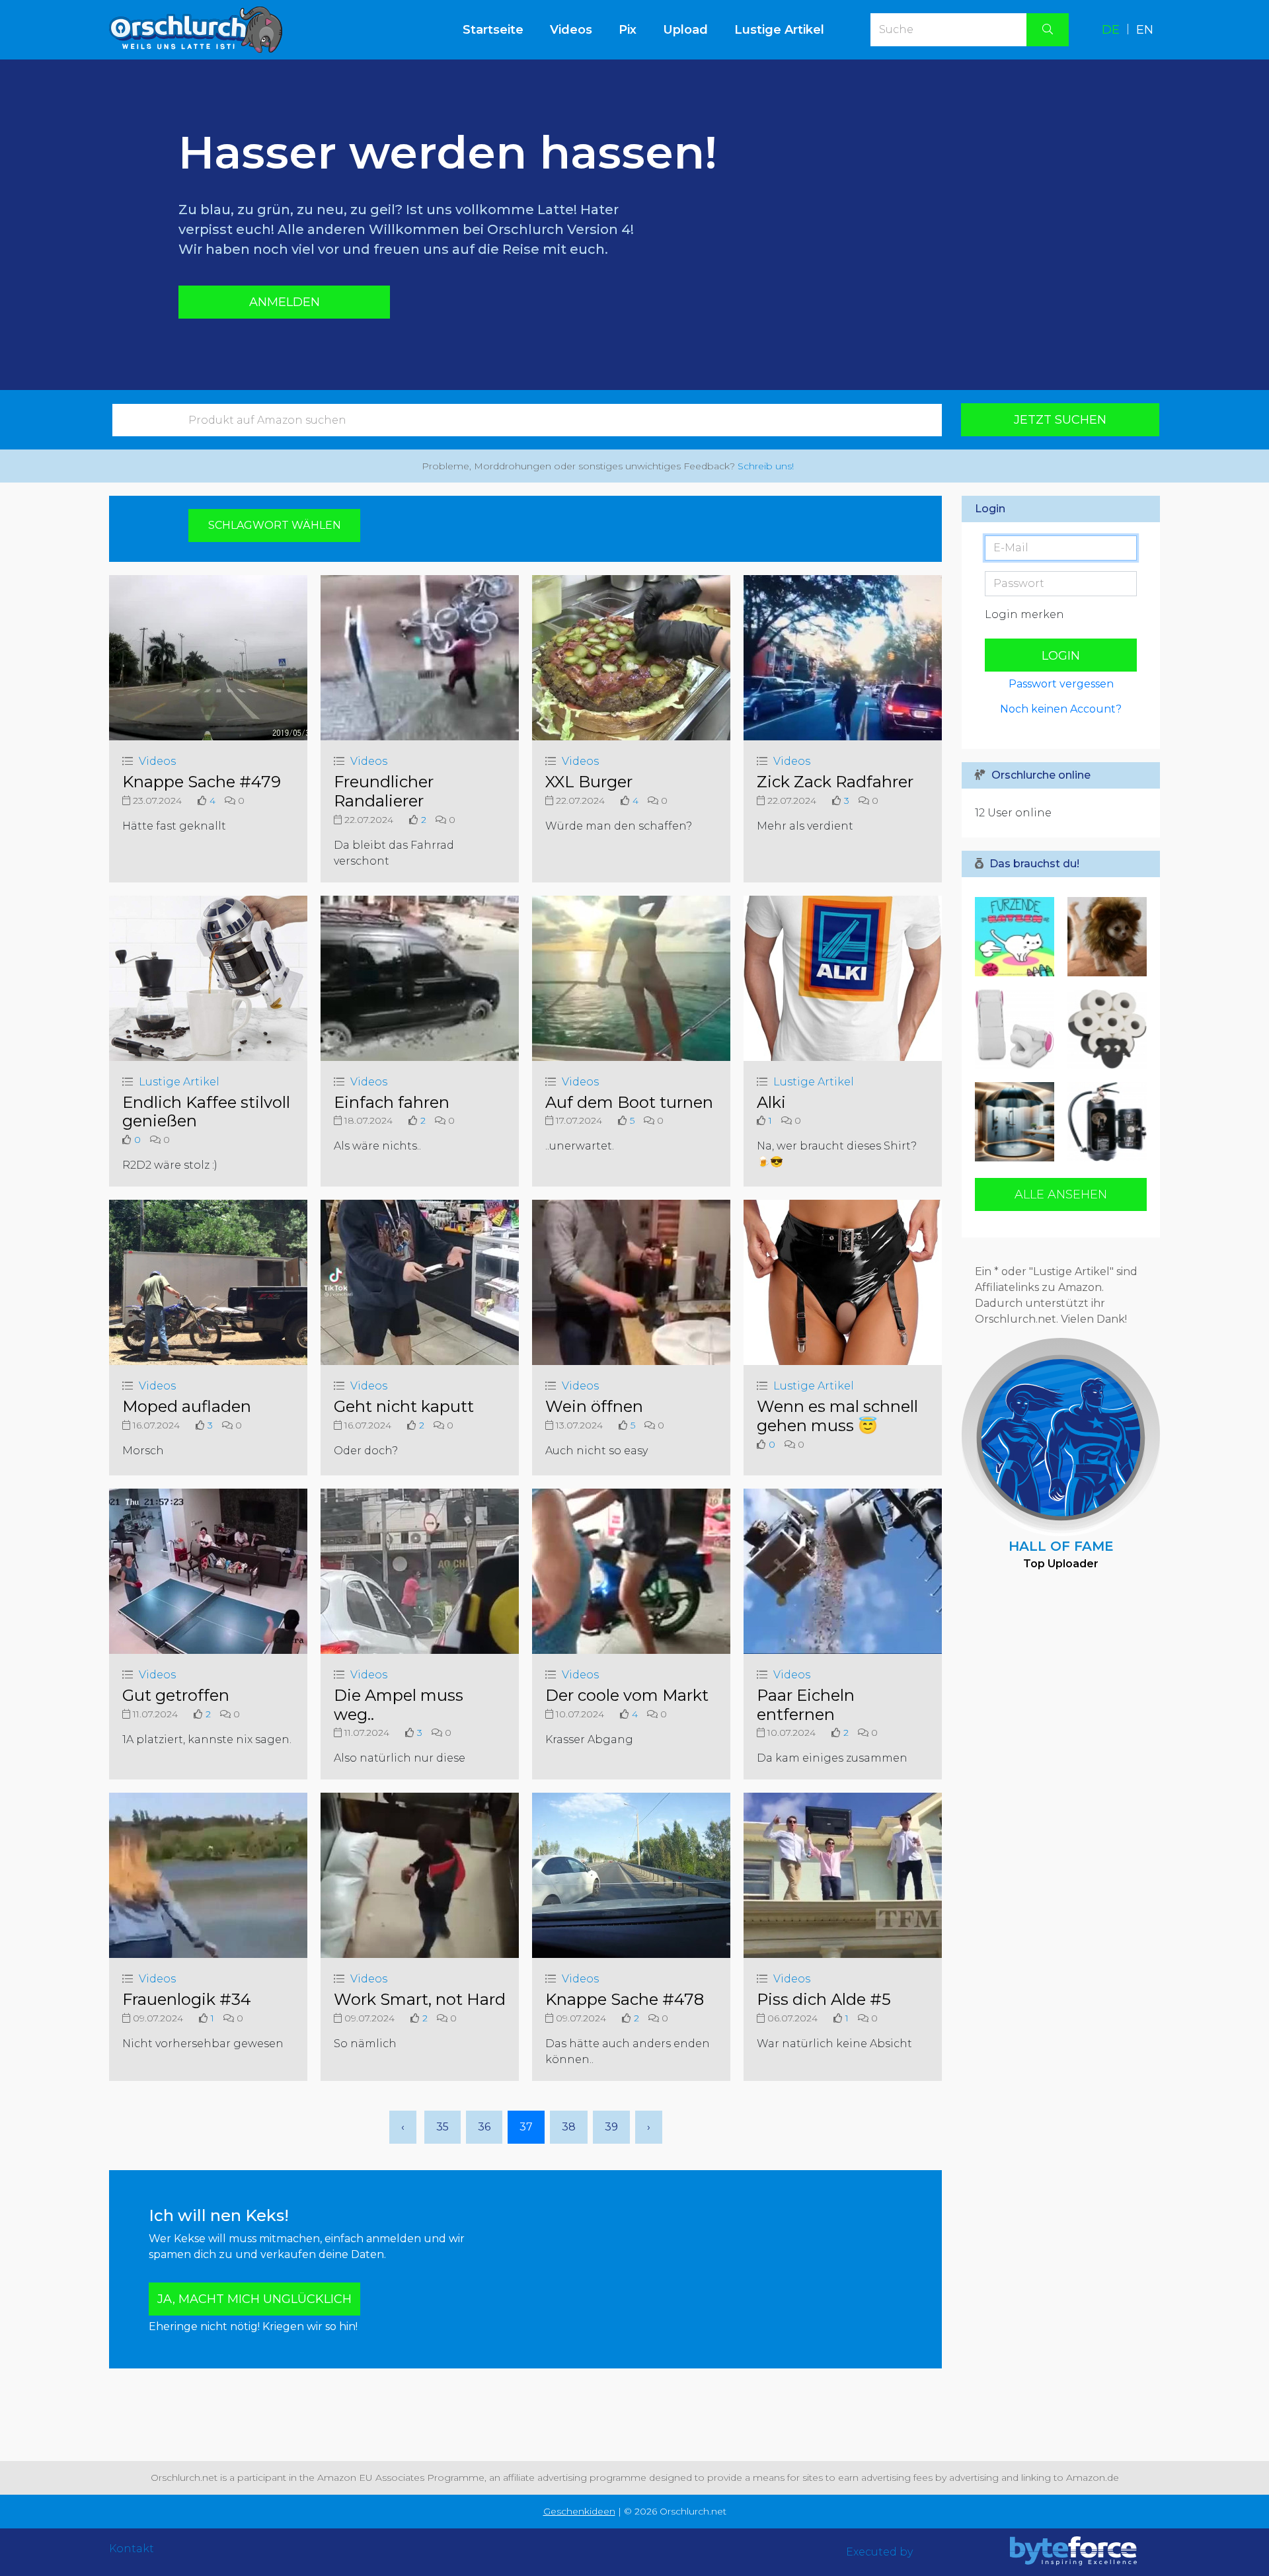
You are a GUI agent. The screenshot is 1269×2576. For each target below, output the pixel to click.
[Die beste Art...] (1104, 1122)
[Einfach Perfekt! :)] (1104, 1029)
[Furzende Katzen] (1018, 937)
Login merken (1024, 614)
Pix (628, 30)
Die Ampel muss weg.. (399, 1705)
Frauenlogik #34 (187, 1999)
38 (569, 2127)
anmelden (285, 302)
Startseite (500, 29)
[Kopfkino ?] (1018, 1029)
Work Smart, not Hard (420, 1999)
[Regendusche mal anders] (1018, 1122)
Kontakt (132, 2549)
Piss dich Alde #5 (824, 1999)
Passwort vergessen (1061, 684)
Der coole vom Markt (627, 1695)
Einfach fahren (392, 1102)
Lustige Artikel (779, 30)
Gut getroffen (176, 1695)
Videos (571, 30)
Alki (771, 1102)
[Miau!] (1104, 937)
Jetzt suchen (1060, 420)
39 (611, 2127)
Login (1061, 656)
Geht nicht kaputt (404, 1406)
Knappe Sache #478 (625, 1999)
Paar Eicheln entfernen (806, 1705)
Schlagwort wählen (275, 525)
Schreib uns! (766, 466)
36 (484, 2127)
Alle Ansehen (1061, 1194)
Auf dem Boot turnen (629, 1102)
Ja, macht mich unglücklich (254, 2299)
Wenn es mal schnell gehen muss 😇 (837, 1416)
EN (1145, 30)
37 (526, 2127)
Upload (685, 30)
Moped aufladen (187, 1406)
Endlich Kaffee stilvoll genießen (206, 1112)
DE (1111, 30)
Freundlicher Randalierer (384, 791)
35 (442, 2127)
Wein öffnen (594, 1406)
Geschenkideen (579, 2511)
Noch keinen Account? (1061, 709)
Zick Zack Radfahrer (835, 782)
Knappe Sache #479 (202, 782)
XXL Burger (589, 782)
